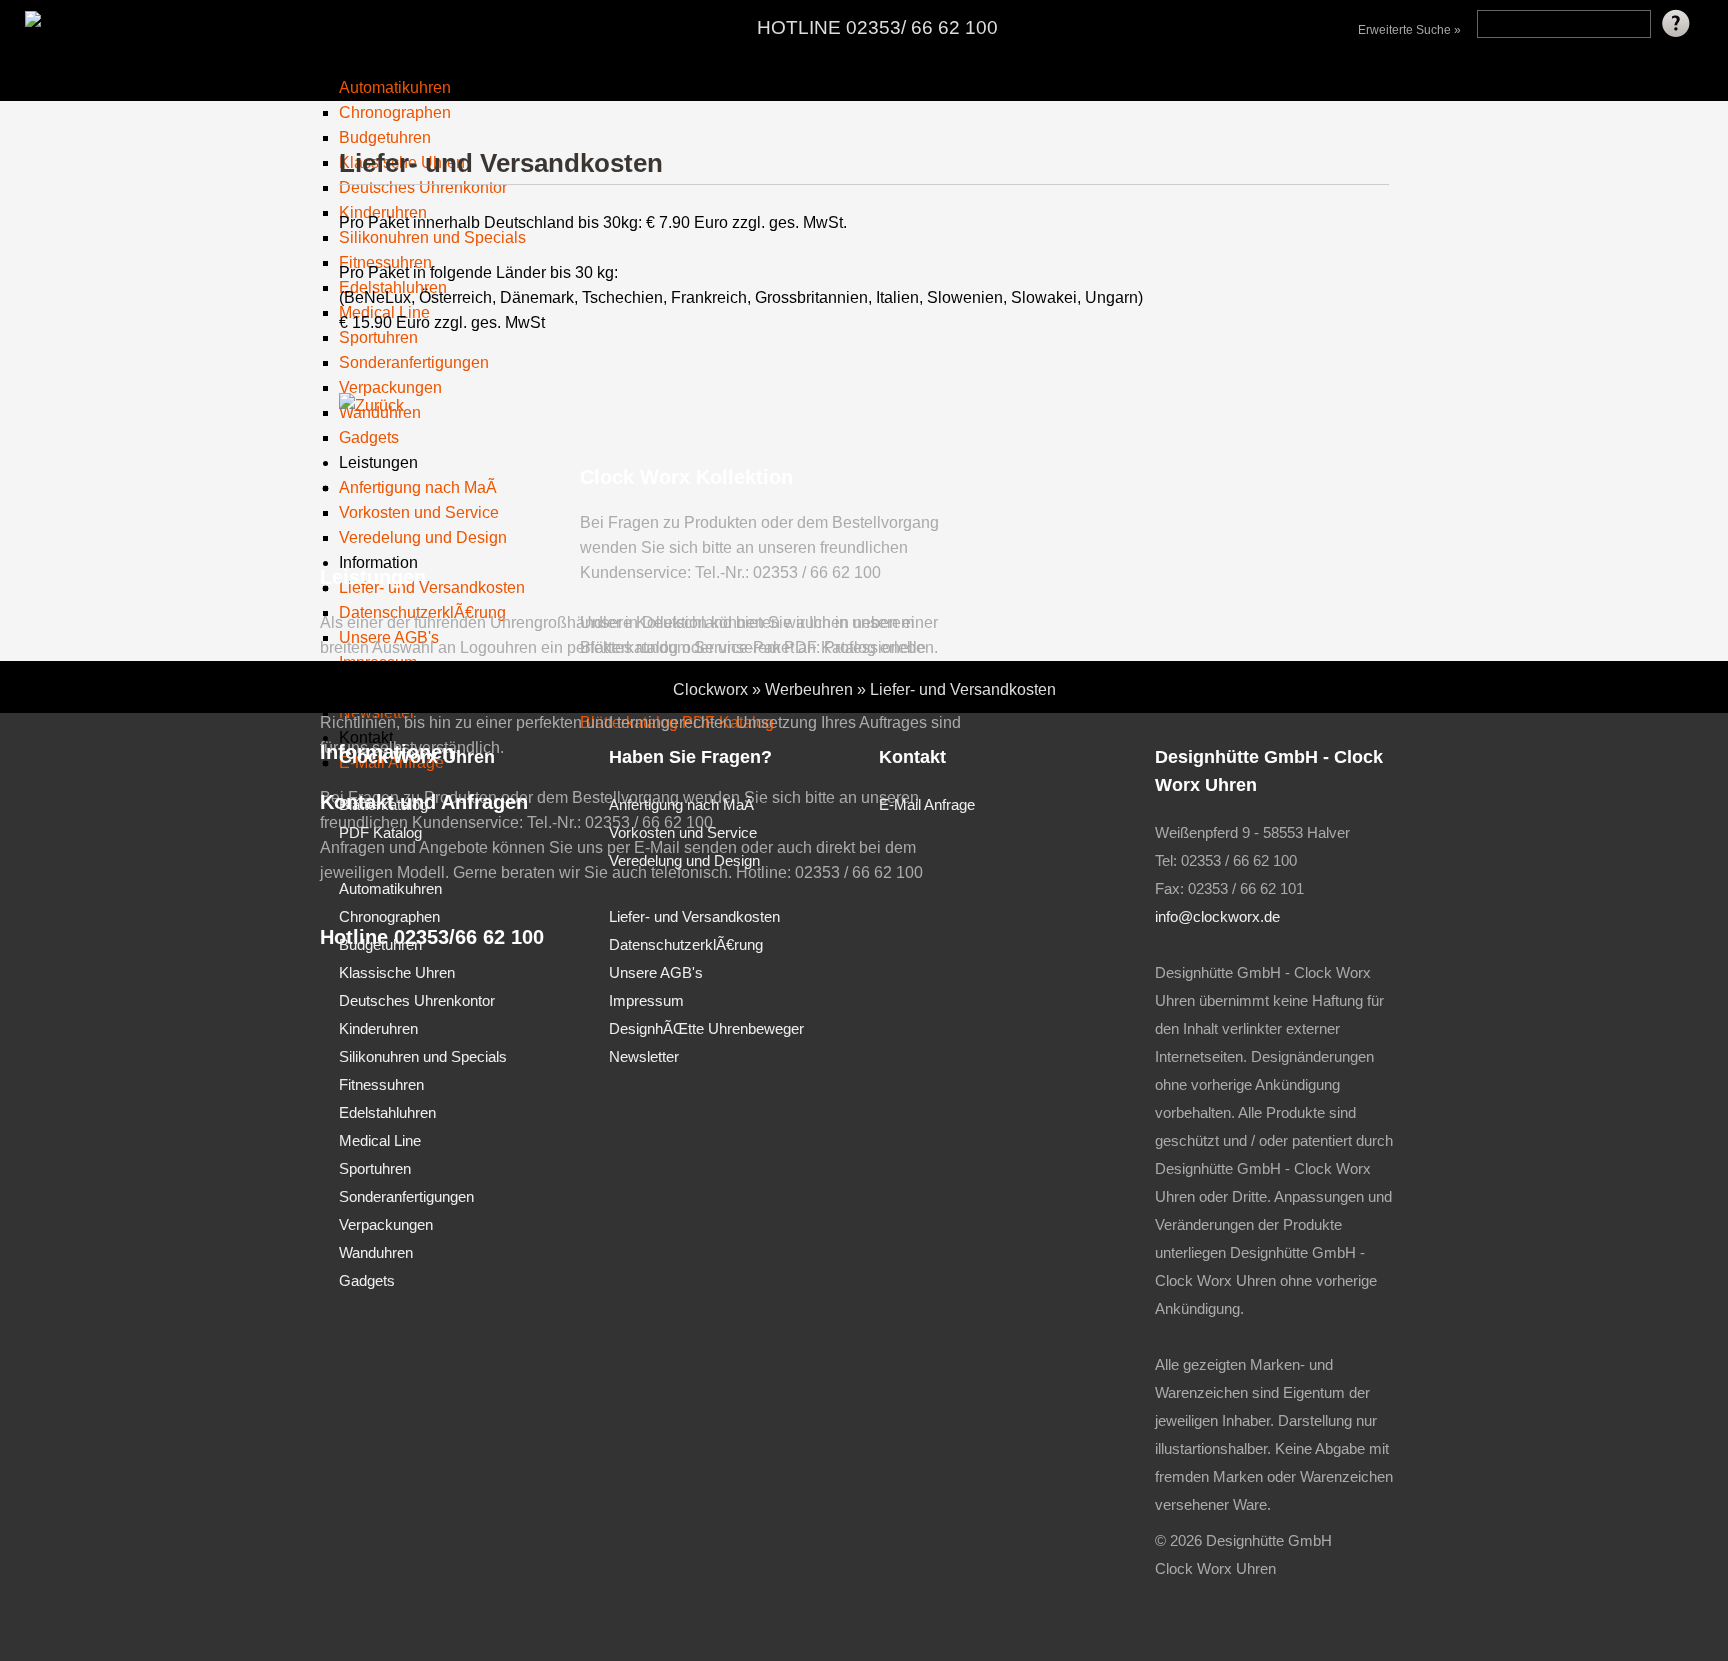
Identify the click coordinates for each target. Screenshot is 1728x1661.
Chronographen (395, 112)
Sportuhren (375, 1168)
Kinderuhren (378, 1028)
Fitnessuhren (381, 1084)
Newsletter (644, 1056)
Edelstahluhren (387, 1112)
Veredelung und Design (684, 860)
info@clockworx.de (1217, 916)
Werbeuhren (809, 689)
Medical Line (380, 1140)
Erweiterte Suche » (1409, 30)
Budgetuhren (380, 944)
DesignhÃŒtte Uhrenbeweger (706, 1028)
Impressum (646, 1000)
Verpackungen (386, 1224)
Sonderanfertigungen (406, 1196)
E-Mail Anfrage (927, 804)
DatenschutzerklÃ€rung (686, 944)
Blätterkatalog (383, 804)
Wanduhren (376, 1252)
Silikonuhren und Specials (423, 1056)
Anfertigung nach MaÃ (681, 804)
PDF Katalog (380, 832)
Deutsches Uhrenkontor (417, 1000)
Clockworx (710, 689)
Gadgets (367, 1280)
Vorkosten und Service (683, 832)
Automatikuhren (395, 87)
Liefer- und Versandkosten (963, 689)
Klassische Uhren (397, 972)
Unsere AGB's (656, 972)
